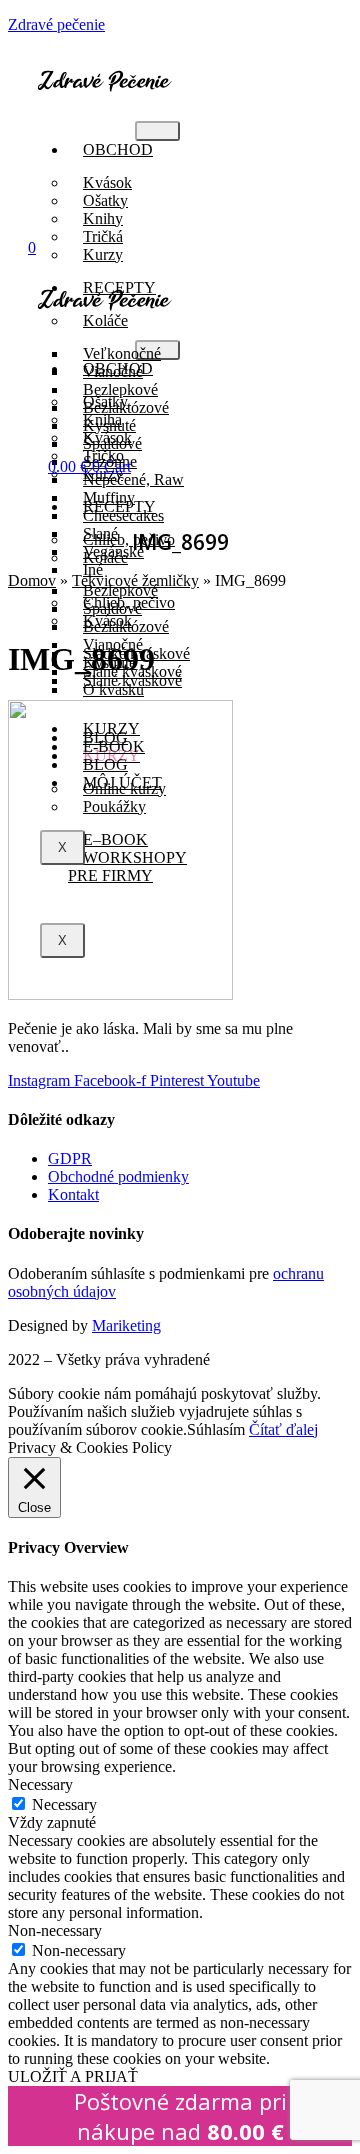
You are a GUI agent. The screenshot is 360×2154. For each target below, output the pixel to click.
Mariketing (126, 1325)
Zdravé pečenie (56, 24)
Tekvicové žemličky (135, 580)
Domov (32, 580)
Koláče (105, 557)
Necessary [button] (40, 1784)
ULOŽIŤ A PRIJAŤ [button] (73, 2076)
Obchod (118, 149)
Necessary (64, 1804)
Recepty (119, 506)
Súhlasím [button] (216, 1429)
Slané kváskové (132, 680)
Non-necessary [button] (55, 1930)
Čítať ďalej (283, 1429)
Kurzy (103, 254)
